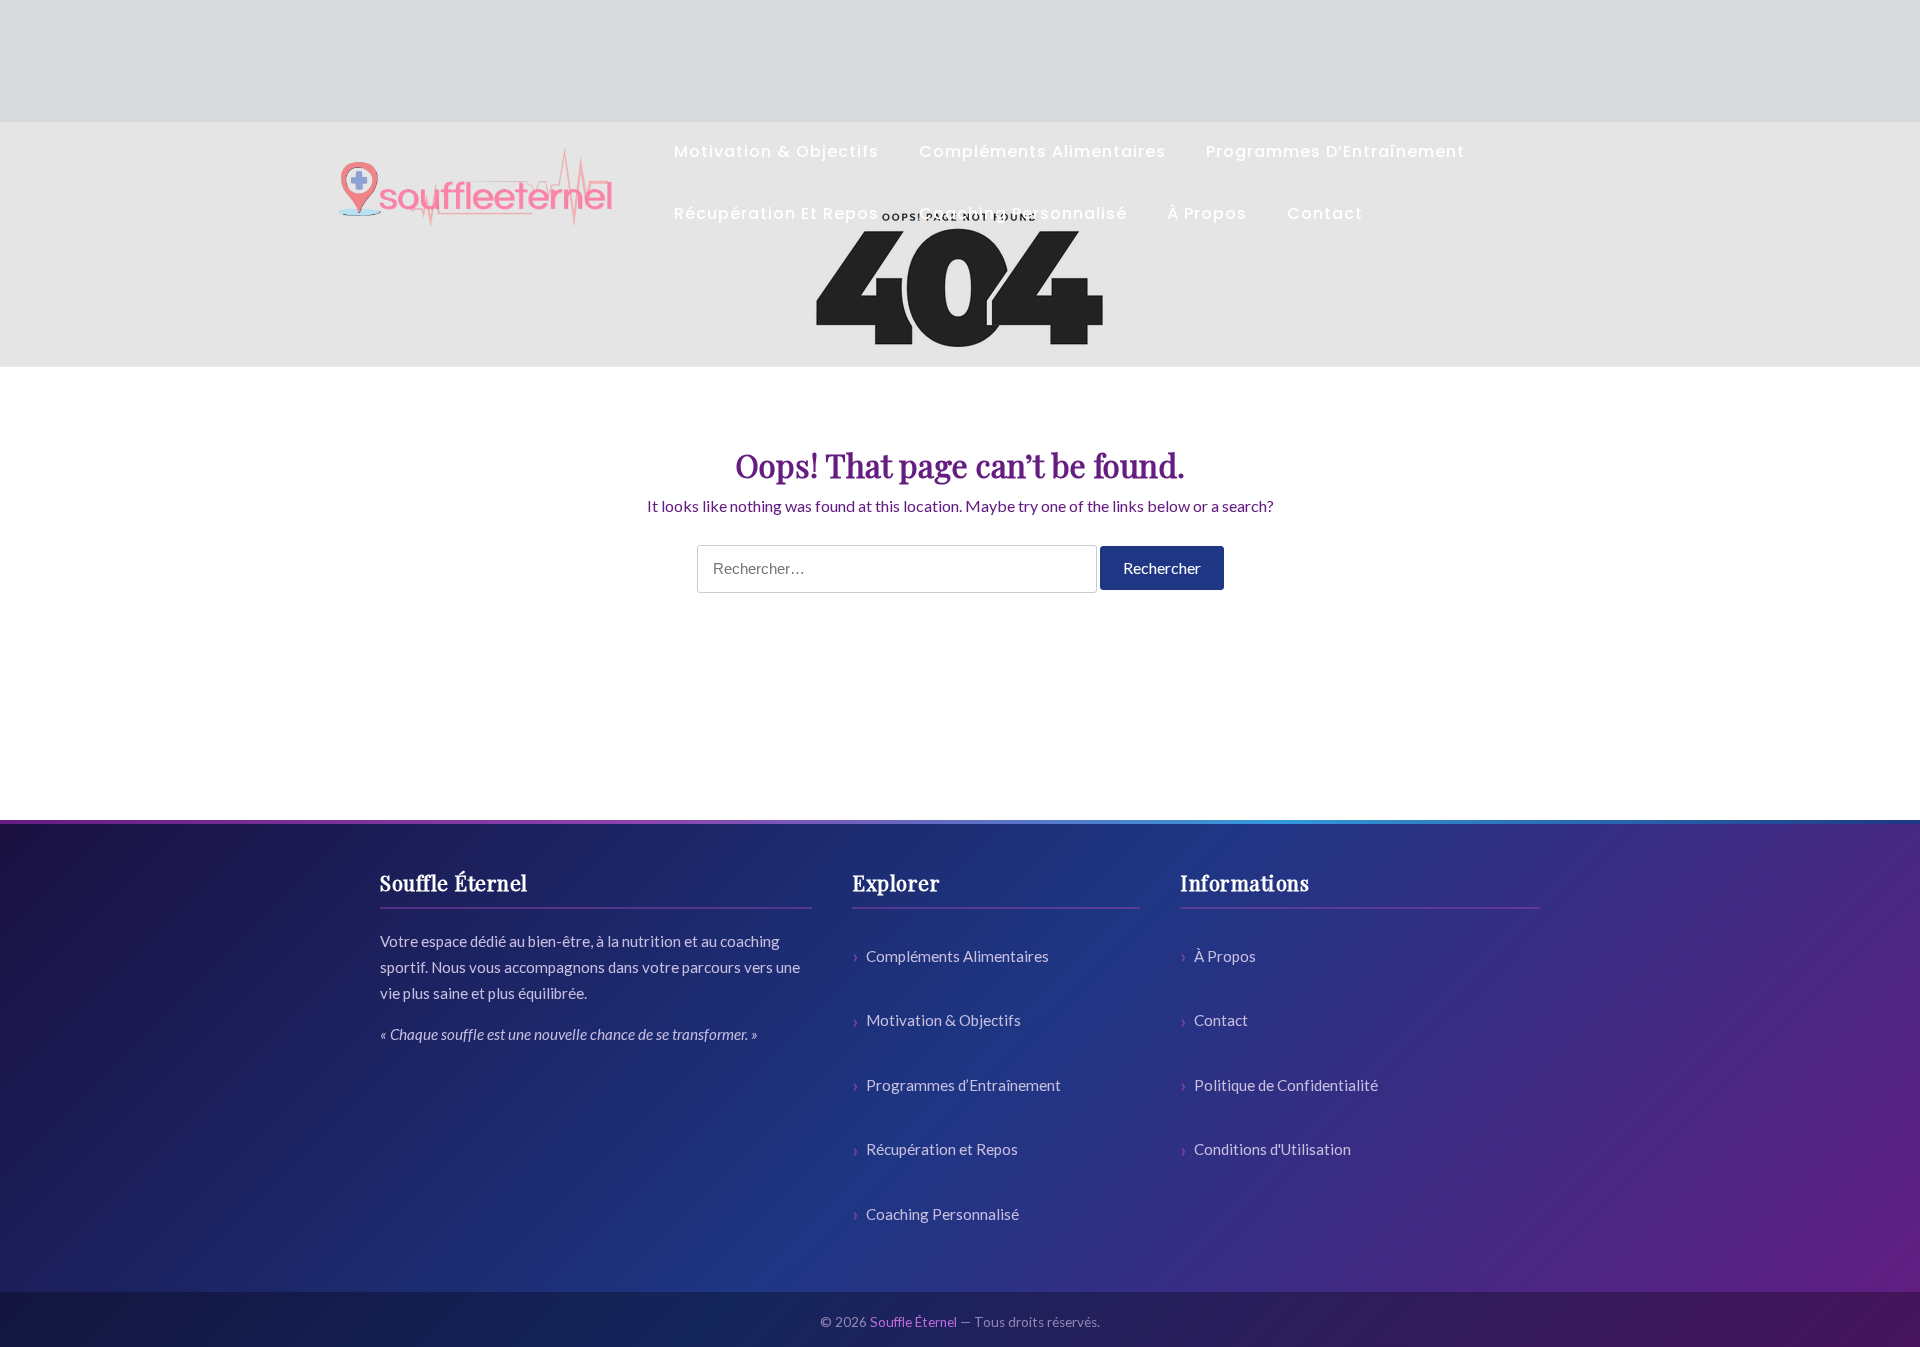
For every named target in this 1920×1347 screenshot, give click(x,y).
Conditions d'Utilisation (1272, 1149)
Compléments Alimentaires (1042, 151)
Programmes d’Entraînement (1335, 151)
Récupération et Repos (776, 213)
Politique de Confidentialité (1286, 1085)
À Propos (1207, 213)
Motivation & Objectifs (776, 151)
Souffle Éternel (913, 1322)
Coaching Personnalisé (1023, 213)
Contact (1325, 213)
